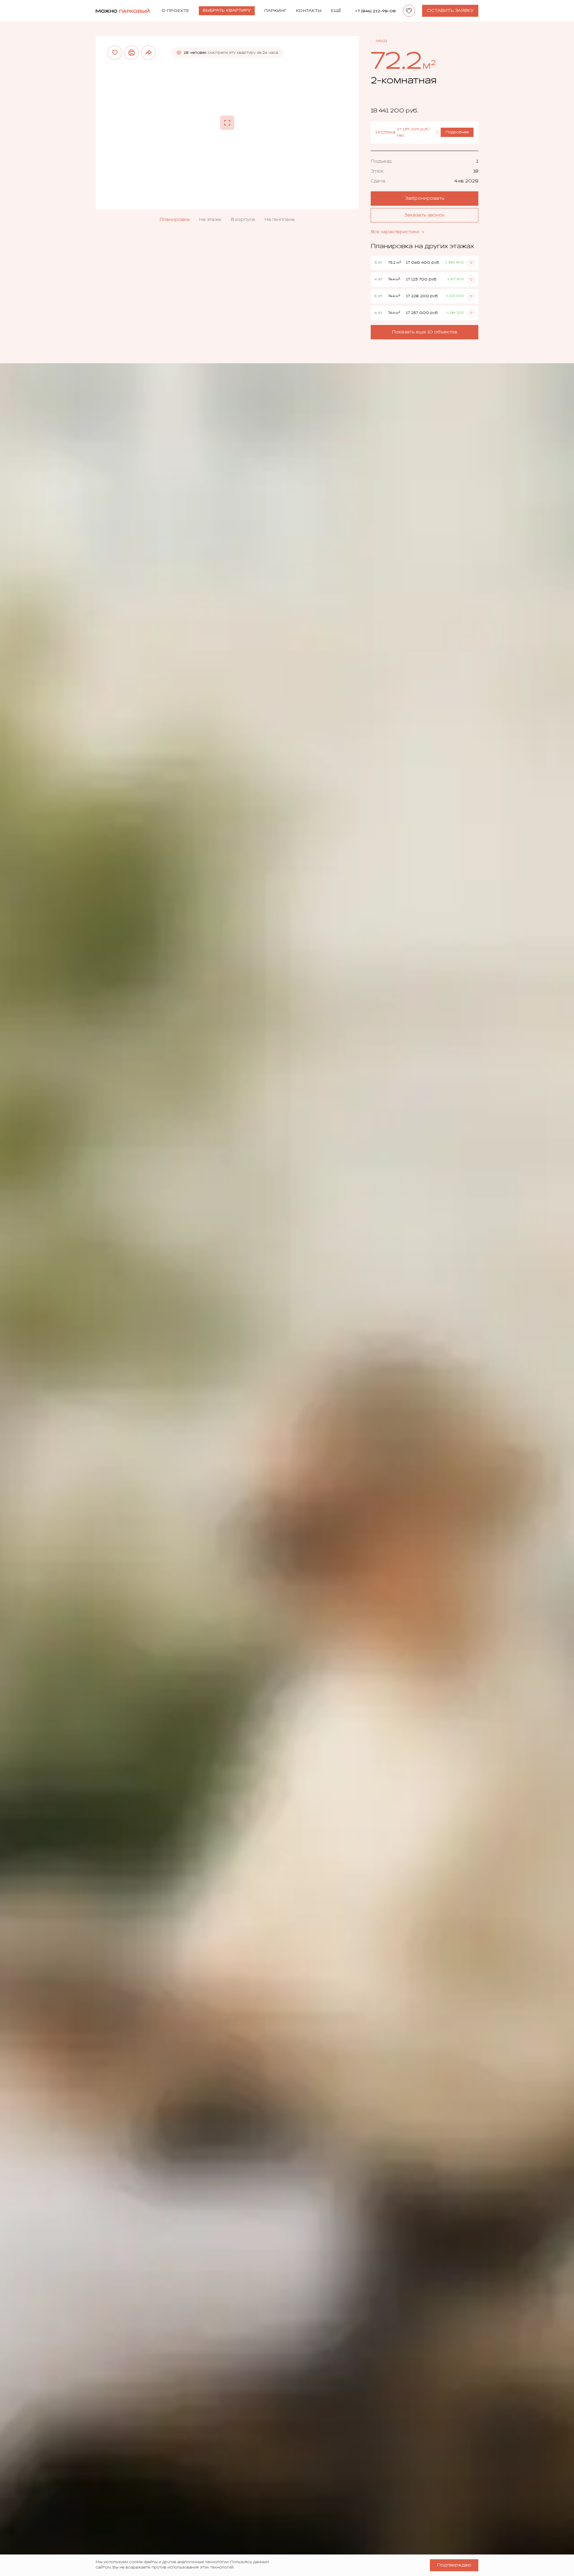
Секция (379, 161)
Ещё (336, 11)
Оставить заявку (450, 11)
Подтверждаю (454, 2565)
